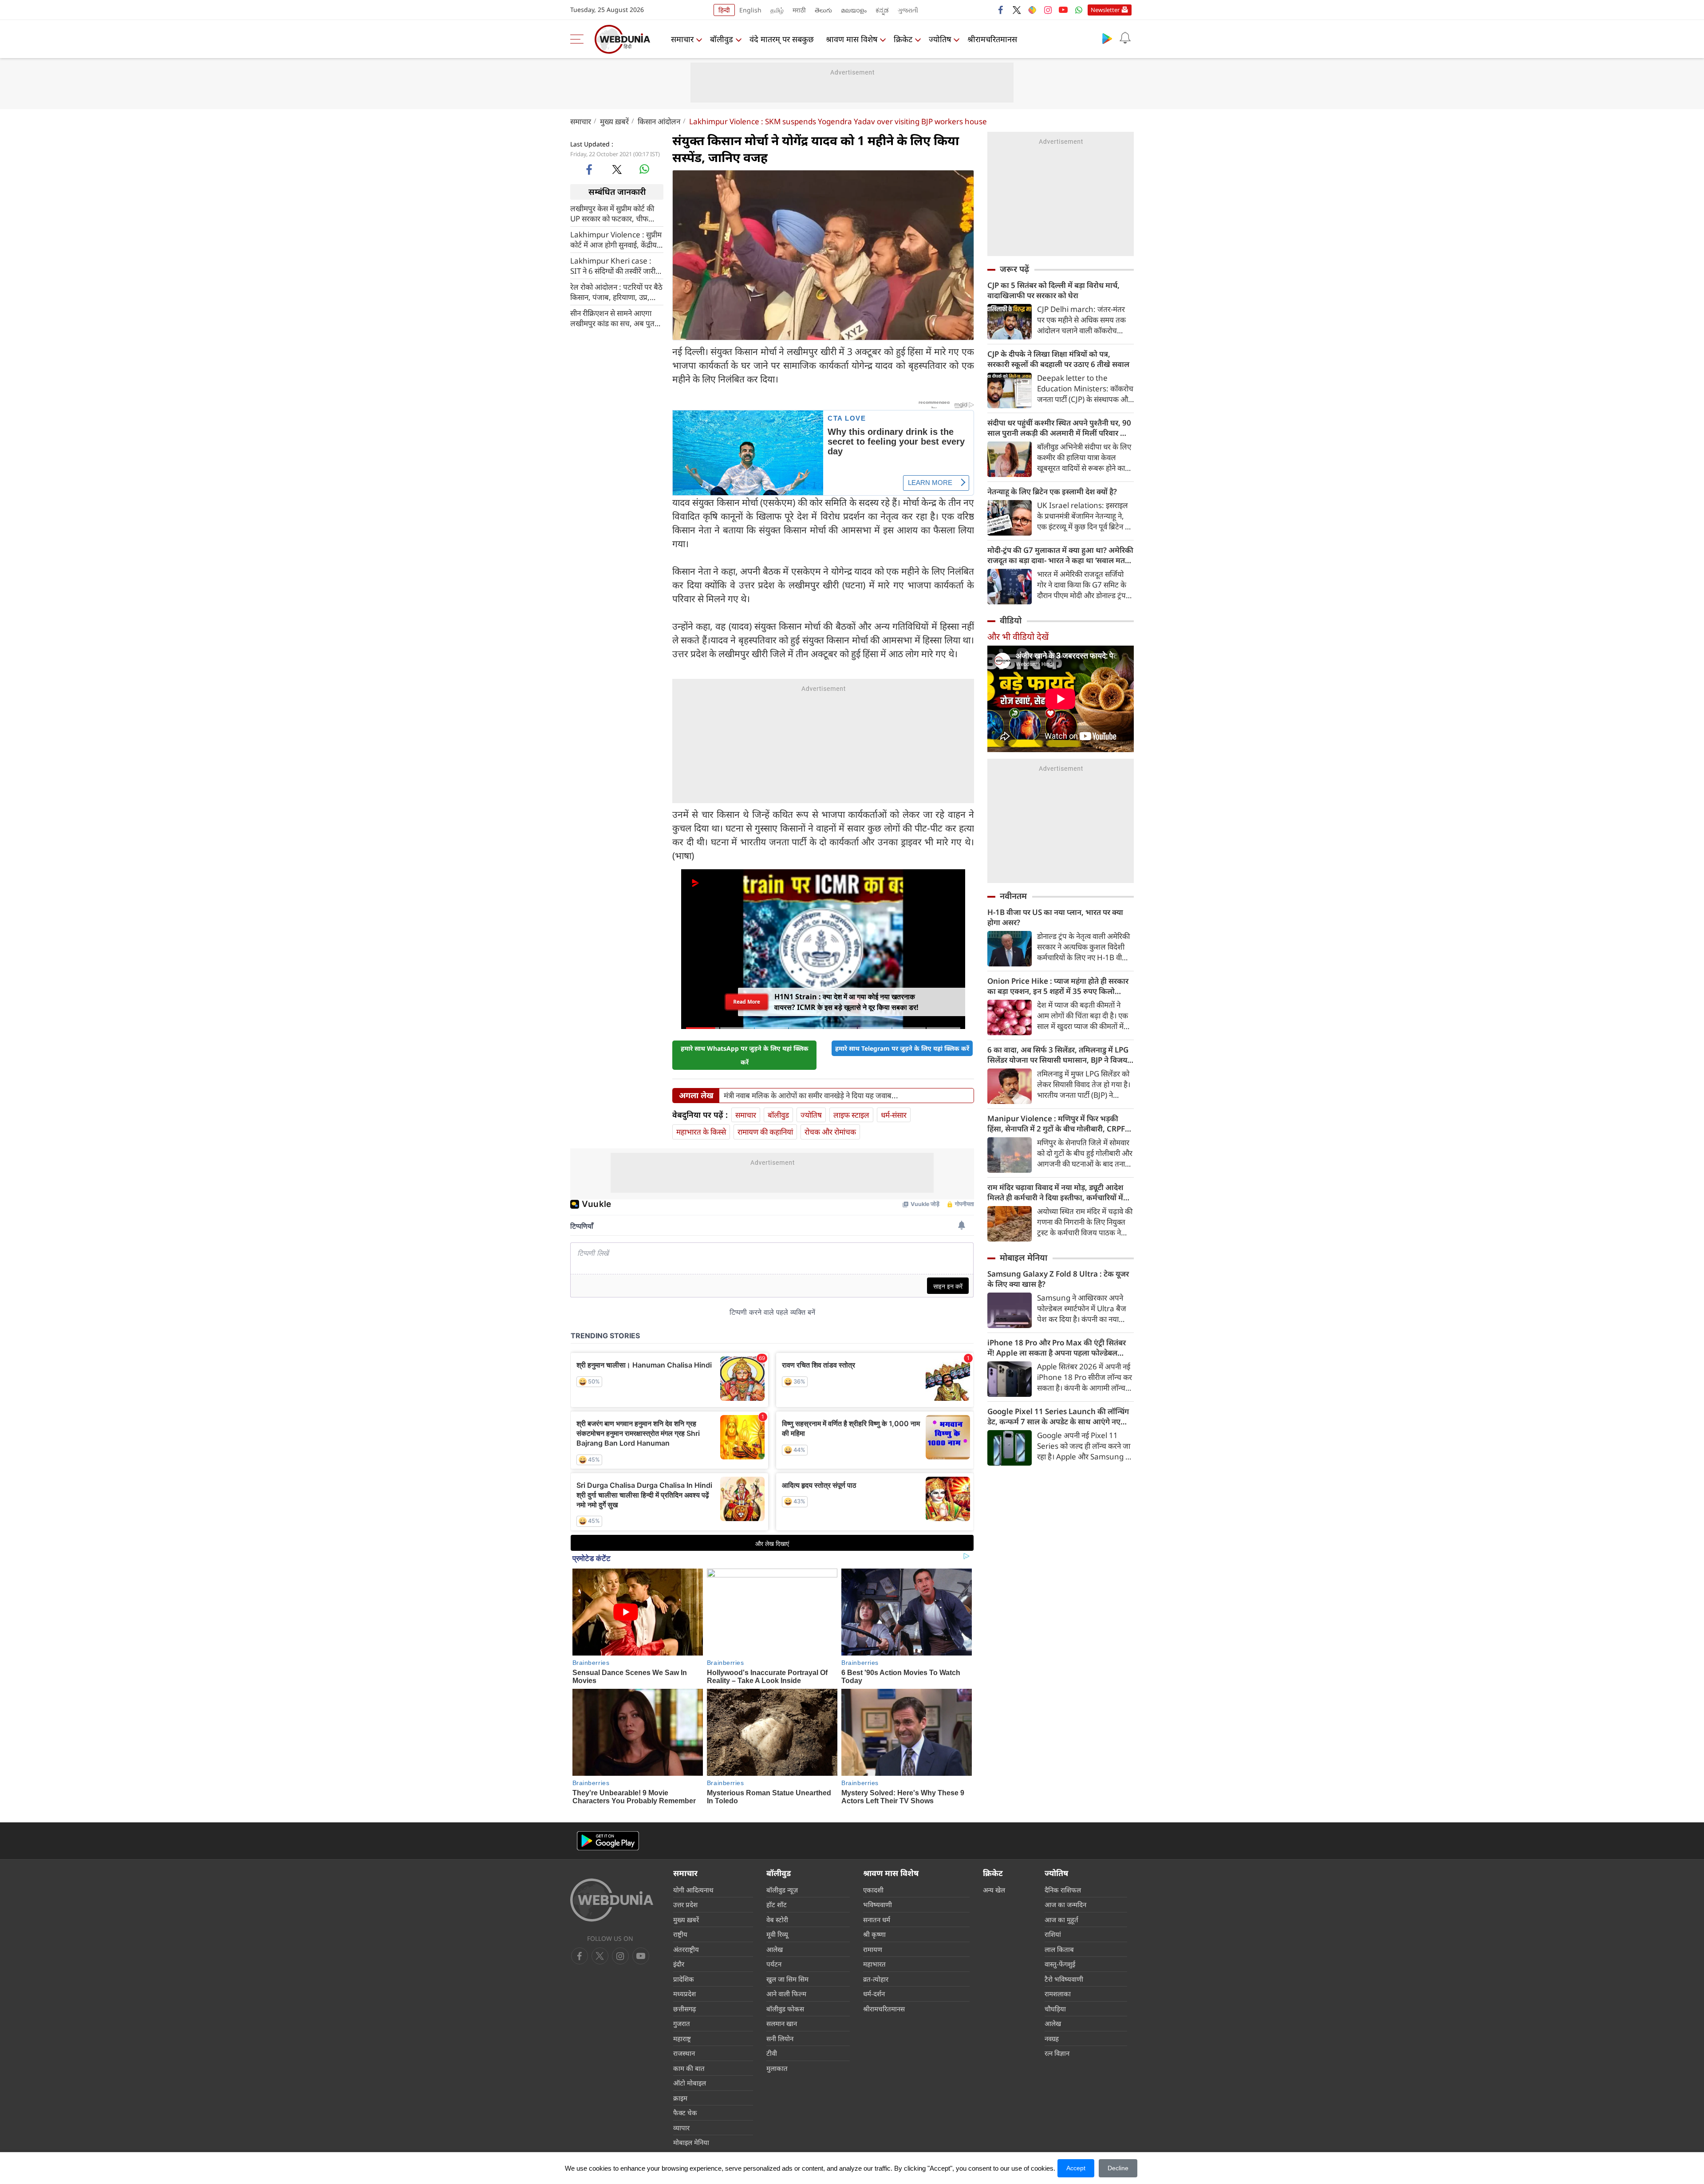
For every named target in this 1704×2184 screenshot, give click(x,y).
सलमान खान (782, 2023)
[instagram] (1048, 10)
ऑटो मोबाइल (690, 2083)
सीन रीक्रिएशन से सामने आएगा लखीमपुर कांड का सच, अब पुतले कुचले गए (615, 318)
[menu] (579, 39)
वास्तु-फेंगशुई (1060, 1964)
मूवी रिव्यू (777, 1934)
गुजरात (682, 2023)
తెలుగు (823, 10)
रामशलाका (1058, 1994)
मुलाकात (777, 2068)
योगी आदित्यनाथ (693, 1890)
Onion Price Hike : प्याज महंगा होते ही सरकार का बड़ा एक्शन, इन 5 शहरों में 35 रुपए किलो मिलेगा (1058, 986)
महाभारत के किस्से (701, 1132)
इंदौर (679, 1964)
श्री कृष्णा (874, 1934)
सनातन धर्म (877, 1920)
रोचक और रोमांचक (830, 1132)
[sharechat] (1032, 10)
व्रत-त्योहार (876, 1979)
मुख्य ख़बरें (614, 121)
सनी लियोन (780, 2038)
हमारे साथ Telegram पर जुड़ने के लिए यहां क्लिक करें (902, 1048)
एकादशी (873, 1890)
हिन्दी (724, 10)
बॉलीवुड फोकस (785, 2009)
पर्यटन (774, 1964)
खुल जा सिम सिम (787, 1979)
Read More (747, 1004)
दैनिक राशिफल (1063, 1890)
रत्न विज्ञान (1057, 2053)
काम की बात (689, 2068)
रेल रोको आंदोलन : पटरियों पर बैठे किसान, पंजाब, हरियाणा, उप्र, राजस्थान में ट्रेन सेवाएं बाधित (616, 292)
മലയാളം (854, 10)
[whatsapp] (644, 169)
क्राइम (680, 2098)
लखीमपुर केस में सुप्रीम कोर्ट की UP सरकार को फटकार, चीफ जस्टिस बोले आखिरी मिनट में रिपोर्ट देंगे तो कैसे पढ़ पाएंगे (612, 213)
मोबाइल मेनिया (1024, 1258)
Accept (1076, 2168)
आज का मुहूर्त (1061, 1920)
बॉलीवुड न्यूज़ (782, 1890)
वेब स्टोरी (777, 1920)
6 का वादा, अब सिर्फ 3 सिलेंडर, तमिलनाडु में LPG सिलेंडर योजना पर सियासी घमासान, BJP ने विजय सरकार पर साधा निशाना (1058, 1055)
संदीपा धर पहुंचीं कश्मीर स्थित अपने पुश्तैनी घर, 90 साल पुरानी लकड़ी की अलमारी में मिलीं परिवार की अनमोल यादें (1059, 428)
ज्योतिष (940, 39)
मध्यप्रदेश (684, 1994)
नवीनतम (1013, 896)
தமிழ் (777, 10)
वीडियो (1011, 620)
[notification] (1125, 38)
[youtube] (1063, 10)
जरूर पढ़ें (1014, 269)
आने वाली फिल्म (786, 1994)
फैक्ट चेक (685, 2113)
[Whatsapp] (1079, 10)
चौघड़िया (1055, 2009)
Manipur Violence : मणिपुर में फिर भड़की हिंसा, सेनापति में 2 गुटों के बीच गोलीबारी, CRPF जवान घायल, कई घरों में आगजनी (1056, 1124)
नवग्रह (1052, 2038)
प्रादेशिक (684, 1979)
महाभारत (874, 1964)
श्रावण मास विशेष (852, 39)
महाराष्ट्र (682, 2038)
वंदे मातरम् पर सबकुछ (782, 39)
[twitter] (1017, 10)
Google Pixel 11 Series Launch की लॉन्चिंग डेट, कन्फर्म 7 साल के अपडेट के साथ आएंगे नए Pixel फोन (1058, 1416)
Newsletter (1105, 10)
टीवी (772, 2053)
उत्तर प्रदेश (685, 1904)
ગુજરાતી (908, 10)
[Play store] (1107, 38)
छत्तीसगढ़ (684, 2009)
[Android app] (608, 1841)
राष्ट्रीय (680, 1934)
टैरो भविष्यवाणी (1064, 1979)
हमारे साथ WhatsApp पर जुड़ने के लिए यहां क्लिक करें (745, 1055)
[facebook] (1001, 10)
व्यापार (681, 2128)
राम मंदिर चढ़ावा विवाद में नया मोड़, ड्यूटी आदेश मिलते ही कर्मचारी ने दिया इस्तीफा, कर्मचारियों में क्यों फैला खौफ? (1055, 1192)
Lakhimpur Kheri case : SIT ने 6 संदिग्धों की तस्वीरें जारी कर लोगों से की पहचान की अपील (615, 265)
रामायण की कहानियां (765, 1132)
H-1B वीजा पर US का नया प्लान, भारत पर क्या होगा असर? (1055, 917)
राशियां (1053, 1934)
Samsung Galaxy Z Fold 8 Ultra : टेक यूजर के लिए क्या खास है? (1058, 1279)
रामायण (873, 1949)
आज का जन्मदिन (1065, 1904)
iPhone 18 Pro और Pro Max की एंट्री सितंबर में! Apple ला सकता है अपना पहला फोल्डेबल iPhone (1057, 1348)
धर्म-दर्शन (874, 1994)
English (750, 10)
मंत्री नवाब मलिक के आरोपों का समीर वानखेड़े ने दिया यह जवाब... (811, 1096)
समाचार (682, 39)
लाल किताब (1059, 1949)
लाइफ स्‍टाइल (851, 1115)
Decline (1118, 2168)
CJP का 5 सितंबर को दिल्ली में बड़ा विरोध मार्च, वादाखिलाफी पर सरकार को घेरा (1053, 290)
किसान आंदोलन (659, 121)
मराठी (799, 10)
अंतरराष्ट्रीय (686, 1949)
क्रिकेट (903, 39)
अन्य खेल (994, 1890)
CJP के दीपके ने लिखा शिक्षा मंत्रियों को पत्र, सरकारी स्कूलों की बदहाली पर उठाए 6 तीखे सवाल (1058, 359)
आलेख (775, 1949)
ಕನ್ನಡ (882, 10)
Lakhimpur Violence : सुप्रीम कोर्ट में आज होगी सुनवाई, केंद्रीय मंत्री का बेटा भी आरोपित (616, 239)
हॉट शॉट (777, 1904)
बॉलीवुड (722, 39)
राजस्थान (684, 2053)
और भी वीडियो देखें (1018, 637)
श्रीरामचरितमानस (992, 39)
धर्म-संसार (894, 1115)
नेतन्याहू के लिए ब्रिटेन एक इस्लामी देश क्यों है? (1052, 491)
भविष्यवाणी (878, 1904)
